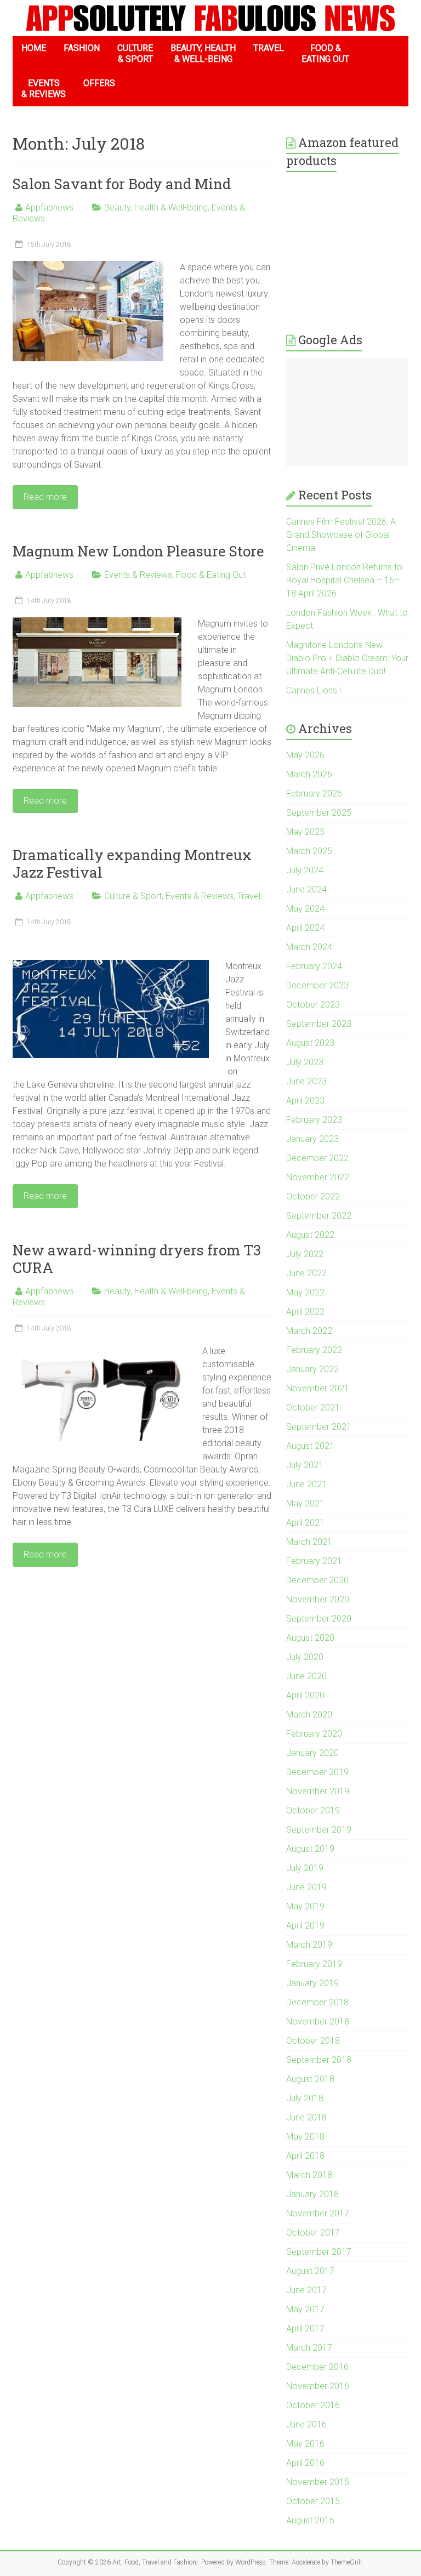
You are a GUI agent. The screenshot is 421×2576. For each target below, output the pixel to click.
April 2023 (305, 1101)
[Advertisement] (347, 412)
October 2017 (313, 2233)
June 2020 (306, 1676)
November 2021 (318, 1388)
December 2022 (317, 1158)
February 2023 (314, 1120)
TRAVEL (269, 48)
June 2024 (306, 889)
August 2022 (310, 1235)
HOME (34, 48)
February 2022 (314, 1350)
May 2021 (305, 1503)
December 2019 (317, 1772)
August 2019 (310, 1849)
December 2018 (317, 2002)
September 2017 (319, 2252)
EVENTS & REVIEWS (44, 89)
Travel (249, 896)
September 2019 (319, 1830)
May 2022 (305, 1292)
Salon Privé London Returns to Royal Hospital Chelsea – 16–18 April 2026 (344, 580)
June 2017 (306, 2290)
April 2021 (305, 1523)
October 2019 (313, 1810)
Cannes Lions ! (314, 690)
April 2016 (305, 2463)
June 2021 (306, 1484)
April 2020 (305, 1695)
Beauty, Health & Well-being (156, 207)
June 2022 (306, 1273)
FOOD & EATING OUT (325, 53)
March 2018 (309, 2175)
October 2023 (313, 1005)
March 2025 (309, 851)
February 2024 (314, 966)
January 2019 (312, 1983)
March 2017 (309, 2348)
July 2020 (305, 1657)
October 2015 (313, 2501)
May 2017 (305, 2309)
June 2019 (306, 1887)
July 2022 (305, 1254)
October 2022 (313, 1196)
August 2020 (310, 1638)
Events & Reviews (138, 575)
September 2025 (319, 813)
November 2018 (318, 2021)
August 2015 (310, 2520)
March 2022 (309, 1331)
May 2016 (305, 2444)
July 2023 (305, 1062)
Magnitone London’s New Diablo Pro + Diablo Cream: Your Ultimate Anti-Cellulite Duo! (347, 658)
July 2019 (305, 1868)
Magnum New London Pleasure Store (138, 551)
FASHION (82, 48)
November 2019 (318, 1791)
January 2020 (312, 1753)
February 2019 (314, 1964)
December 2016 (317, 2367)
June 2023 (306, 1081)
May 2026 (305, 755)
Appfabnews (49, 207)
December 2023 (317, 985)
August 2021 (310, 1446)
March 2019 (309, 1945)
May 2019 (305, 1906)
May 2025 (305, 832)
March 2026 (309, 774)
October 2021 (313, 1408)
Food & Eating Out (211, 575)
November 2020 (318, 1599)
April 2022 (305, 1312)
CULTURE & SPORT (135, 53)
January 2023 (312, 1139)
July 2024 (305, 870)
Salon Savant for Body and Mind (122, 184)
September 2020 (319, 1619)
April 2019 (305, 1926)
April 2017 (305, 2328)
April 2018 (305, 2156)
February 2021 (314, 1561)
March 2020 (309, 1715)
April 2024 (305, 928)
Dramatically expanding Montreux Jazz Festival (132, 863)
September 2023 (319, 1024)
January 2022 (312, 1369)
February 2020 (314, 1734)
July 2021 (305, 1465)
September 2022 (319, 1216)
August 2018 (310, 2079)
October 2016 (313, 2405)
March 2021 (309, 1542)
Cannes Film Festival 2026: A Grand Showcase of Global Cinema (341, 535)
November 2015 (318, 2482)
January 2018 (312, 2194)
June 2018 (306, 2117)
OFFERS (99, 83)
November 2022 (318, 1177)
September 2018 (319, 2060)
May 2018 (305, 2137)
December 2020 (317, 1580)
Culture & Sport (133, 896)
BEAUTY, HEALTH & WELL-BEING (203, 53)
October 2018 (313, 2041)
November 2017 (318, 2213)
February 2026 (314, 794)
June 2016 (306, 2424)
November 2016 (318, 2386)
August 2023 (310, 1043)
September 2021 (319, 1427)
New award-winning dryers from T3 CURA (137, 1259)
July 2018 (305, 2098)
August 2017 (310, 2271)
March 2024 (309, 947)
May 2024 (305, 909)
